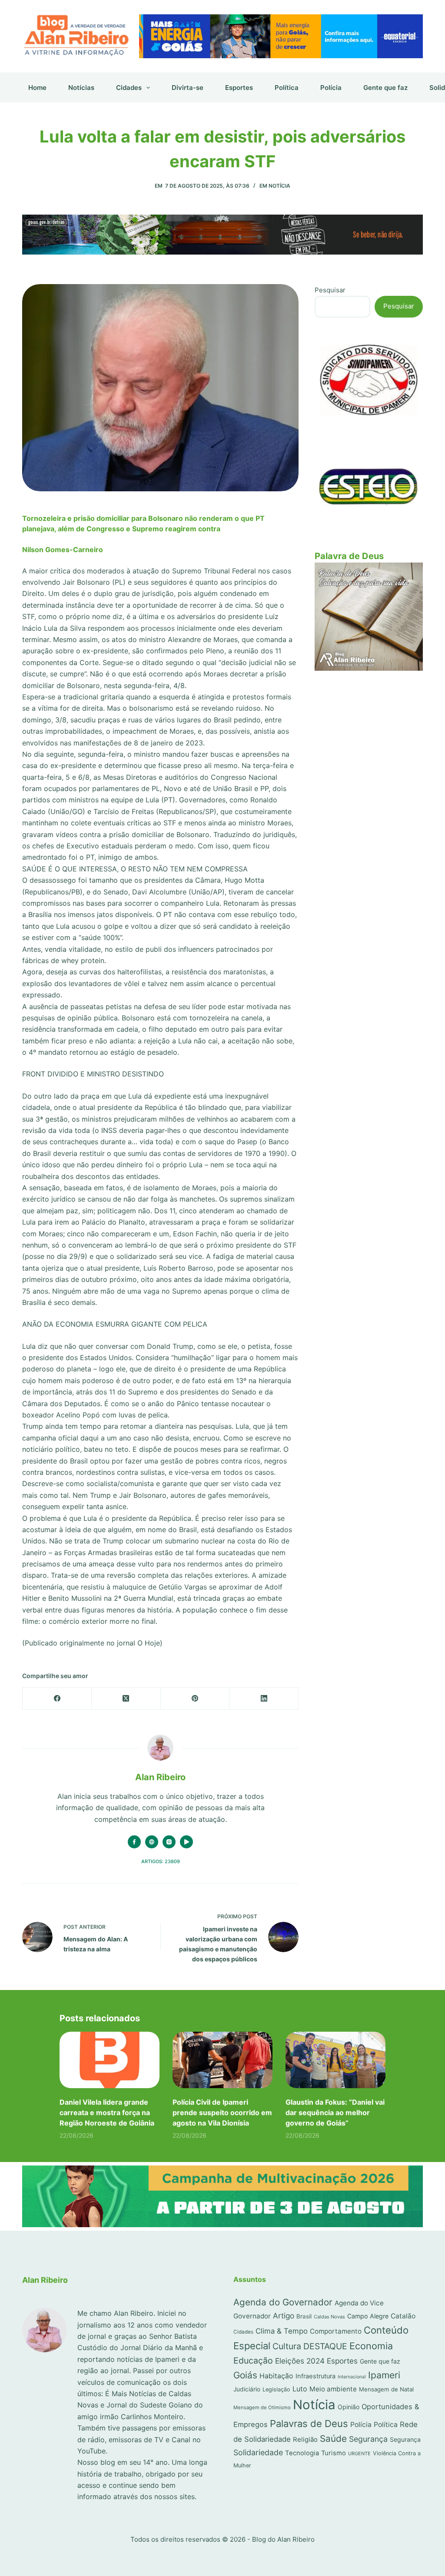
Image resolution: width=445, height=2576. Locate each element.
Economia (371, 2346)
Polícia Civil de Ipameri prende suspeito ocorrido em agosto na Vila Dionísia (222, 2112)
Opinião (349, 2407)
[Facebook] (57, 1699)
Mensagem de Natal (386, 2389)
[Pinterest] (195, 1699)
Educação (253, 2361)
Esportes (239, 88)
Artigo (284, 2316)
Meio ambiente (333, 2389)
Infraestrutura (315, 2376)
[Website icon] (152, 1842)
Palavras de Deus (309, 2424)
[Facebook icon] (134, 1842)
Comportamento (336, 2331)
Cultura (287, 2346)
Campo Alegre (368, 2316)
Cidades (129, 88)
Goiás (245, 2375)
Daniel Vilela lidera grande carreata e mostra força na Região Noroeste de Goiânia (107, 2112)
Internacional (352, 2377)
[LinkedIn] (264, 1699)
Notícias (81, 88)
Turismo (334, 2453)
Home (37, 88)
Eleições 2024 (300, 2361)
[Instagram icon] (169, 1842)
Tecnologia (302, 2453)
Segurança (368, 2439)
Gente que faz (385, 88)
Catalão (403, 2316)
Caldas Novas (329, 2317)
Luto (300, 2389)
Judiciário (247, 2389)
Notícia (279, 186)
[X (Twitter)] (126, 1699)
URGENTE (359, 2453)
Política (287, 88)
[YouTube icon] (186, 1842)
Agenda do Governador (283, 2302)
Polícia (331, 88)
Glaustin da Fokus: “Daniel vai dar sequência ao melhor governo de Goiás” (335, 2112)
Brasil (304, 2316)
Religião (305, 2439)
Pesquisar (330, 290)
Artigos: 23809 (161, 1861)
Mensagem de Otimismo (262, 2407)
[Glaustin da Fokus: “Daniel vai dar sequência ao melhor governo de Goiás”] (335, 2060)
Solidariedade (258, 2452)
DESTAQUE (325, 2346)
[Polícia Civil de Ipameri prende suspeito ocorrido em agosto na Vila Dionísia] (222, 2060)
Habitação (276, 2376)
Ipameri (384, 2375)
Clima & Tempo (282, 2331)
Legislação (276, 2389)
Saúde (333, 2439)
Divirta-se (188, 88)
